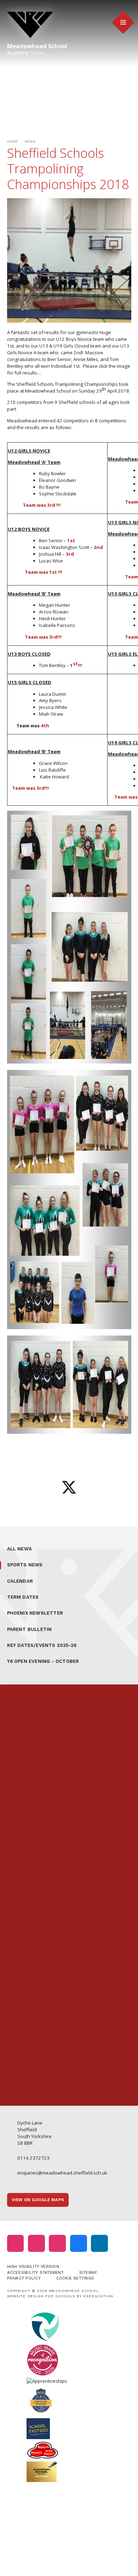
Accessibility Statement (35, 2272)
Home (13, 141)
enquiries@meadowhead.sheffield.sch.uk (62, 2173)
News (30, 141)
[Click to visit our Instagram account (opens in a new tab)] (16, 2243)
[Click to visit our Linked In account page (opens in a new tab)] (99, 2243)
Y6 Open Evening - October (43, 1661)
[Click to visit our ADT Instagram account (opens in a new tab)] (57, 2243)
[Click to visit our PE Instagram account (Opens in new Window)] (36, 2243)
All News (20, 1549)
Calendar (20, 1581)
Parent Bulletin (30, 1629)
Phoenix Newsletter (35, 1613)
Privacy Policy (24, 2278)
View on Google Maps (38, 2200)
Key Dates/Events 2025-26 (42, 1645)
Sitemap (88, 2272)
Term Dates (23, 1597)
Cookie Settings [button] (75, 2278)
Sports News (25, 1565)
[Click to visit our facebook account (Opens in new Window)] (79, 2243)
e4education (99, 2296)
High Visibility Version (33, 2266)
